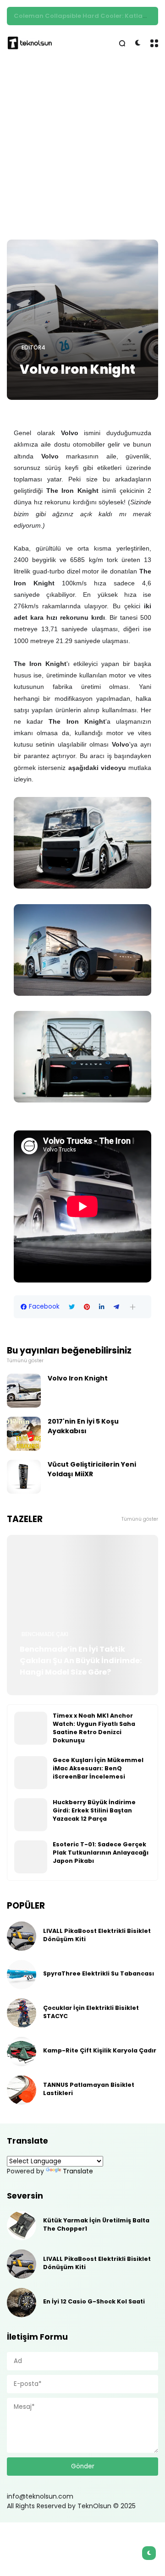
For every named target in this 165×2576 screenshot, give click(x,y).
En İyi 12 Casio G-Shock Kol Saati (94, 2301)
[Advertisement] (82, 150)
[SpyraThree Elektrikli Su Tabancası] (22, 1975)
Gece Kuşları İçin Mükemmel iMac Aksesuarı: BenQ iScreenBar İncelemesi (98, 1768)
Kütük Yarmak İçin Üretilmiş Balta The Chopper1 (96, 2224)
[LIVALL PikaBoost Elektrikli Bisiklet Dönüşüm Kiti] (22, 1936)
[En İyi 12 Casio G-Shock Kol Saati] (22, 2303)
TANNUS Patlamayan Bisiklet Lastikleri (89, 2089)
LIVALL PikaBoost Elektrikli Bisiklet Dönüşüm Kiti (97, 1935)
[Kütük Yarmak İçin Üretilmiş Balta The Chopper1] (22, 2226)
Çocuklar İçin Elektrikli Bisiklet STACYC (91, 2012)
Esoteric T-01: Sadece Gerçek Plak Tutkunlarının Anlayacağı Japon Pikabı (101, 1853)
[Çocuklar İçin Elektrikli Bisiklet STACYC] (22, 2013)
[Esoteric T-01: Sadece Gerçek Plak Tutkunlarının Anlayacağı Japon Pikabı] (31, 1857)
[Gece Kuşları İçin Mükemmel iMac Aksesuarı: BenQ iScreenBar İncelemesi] (31, 1773)
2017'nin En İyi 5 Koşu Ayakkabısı (83, 1426)
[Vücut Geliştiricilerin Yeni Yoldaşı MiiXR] (24, 1477)
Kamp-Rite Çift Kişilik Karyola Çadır (100, 2050)
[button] (133, 1307)
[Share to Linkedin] (102, 1307)
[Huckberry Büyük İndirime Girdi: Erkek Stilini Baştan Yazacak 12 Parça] (31, 1815)
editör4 (33, 348)
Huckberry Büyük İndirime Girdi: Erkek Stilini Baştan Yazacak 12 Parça (94, 1810)
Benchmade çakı (45, 1634)
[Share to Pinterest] (87, 1307)
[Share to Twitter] (72, 1307)
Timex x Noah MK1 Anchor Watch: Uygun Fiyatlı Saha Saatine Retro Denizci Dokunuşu (94, 1728)
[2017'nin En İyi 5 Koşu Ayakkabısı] (24, 1434)
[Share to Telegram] (116, 1307)
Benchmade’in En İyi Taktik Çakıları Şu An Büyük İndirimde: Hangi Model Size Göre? (81, 1661)
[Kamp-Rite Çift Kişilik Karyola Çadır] (22, 2052)
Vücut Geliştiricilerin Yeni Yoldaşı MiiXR (92, 1469)
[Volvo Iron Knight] (82, 320)
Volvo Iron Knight (78, 1378)
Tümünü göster (25, 1361)
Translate (78, 2171)
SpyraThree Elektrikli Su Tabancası (99, 1973)
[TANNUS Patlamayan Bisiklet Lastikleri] (22, 2090)
